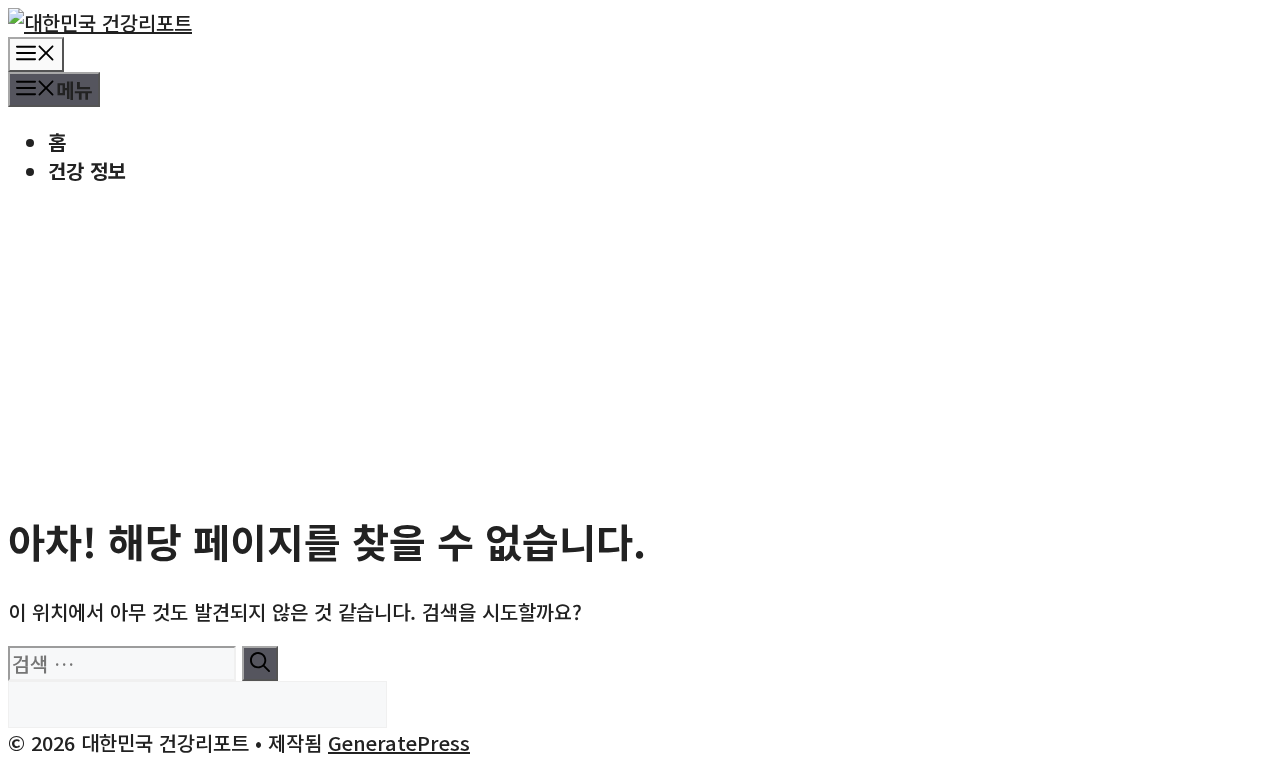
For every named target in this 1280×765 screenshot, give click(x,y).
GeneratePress (399, 742)
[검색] (260, 663)
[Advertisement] (640, 345)
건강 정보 (87, 170)
